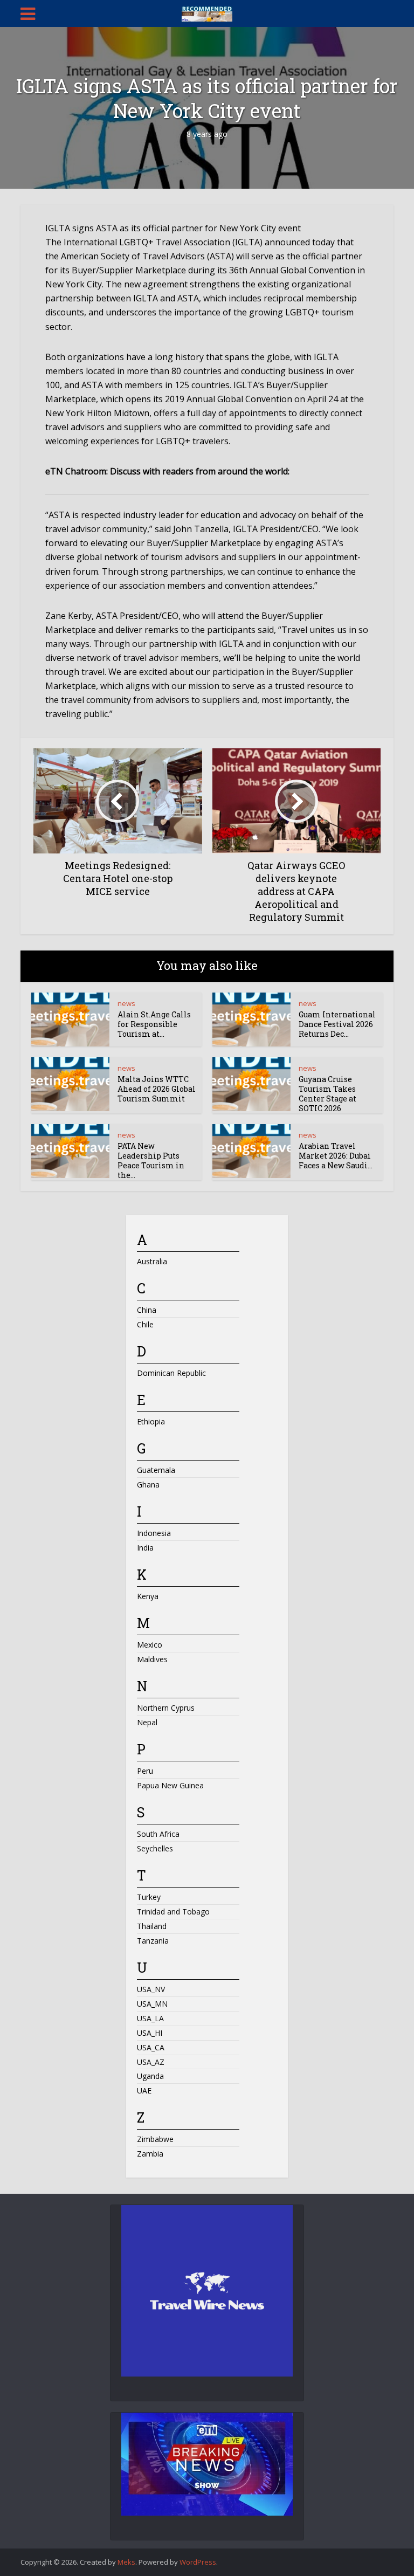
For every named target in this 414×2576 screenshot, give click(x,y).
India (145, 1548)
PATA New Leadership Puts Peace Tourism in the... (151, 1160)
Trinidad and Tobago (173, 1912)
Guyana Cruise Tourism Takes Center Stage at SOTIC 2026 (327, 1094)
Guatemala (156, 1470)
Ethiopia (151, 1421)
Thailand (152, 1926)
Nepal (147, 1722)
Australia (152, 1261)
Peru (145, 1771)
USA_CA (151, 2047)
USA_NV (151, 1989)
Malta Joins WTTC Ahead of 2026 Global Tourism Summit (157, 1089)
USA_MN (152, 2004)
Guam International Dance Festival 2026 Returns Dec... (337, 1024)
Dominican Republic (171, 1373)
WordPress (198, 2562)
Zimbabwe (155, 2139)
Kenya (148, 1596)
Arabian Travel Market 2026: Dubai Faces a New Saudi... (336, 1156)
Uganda (150, 2076)
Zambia (150, 2154)
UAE (144, 2091)
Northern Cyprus (166, 1708)
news (126, 1003)
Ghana (148, 1485)
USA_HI (150, 2033)
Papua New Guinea (170, 1785)
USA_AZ (151, 2062)
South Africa (158, 1834)
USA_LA (150, 2018)
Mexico (150, 1645)
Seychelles (155, 1848)
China (147, 1310)
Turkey (149, 1897)
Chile (145, 1324)
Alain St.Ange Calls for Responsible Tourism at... (154, 1024)
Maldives (152, 1659)
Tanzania (153, 1941)
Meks (126, 2562)
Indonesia (154, 1533)
